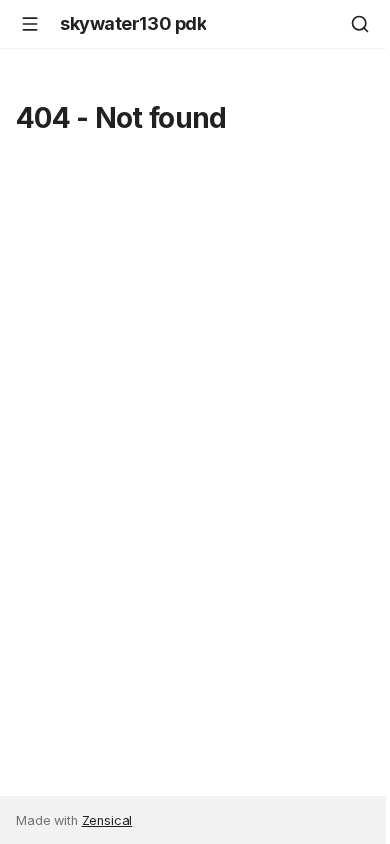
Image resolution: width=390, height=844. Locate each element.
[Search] (360, 24)
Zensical (107, 820)
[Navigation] (30, 24)
